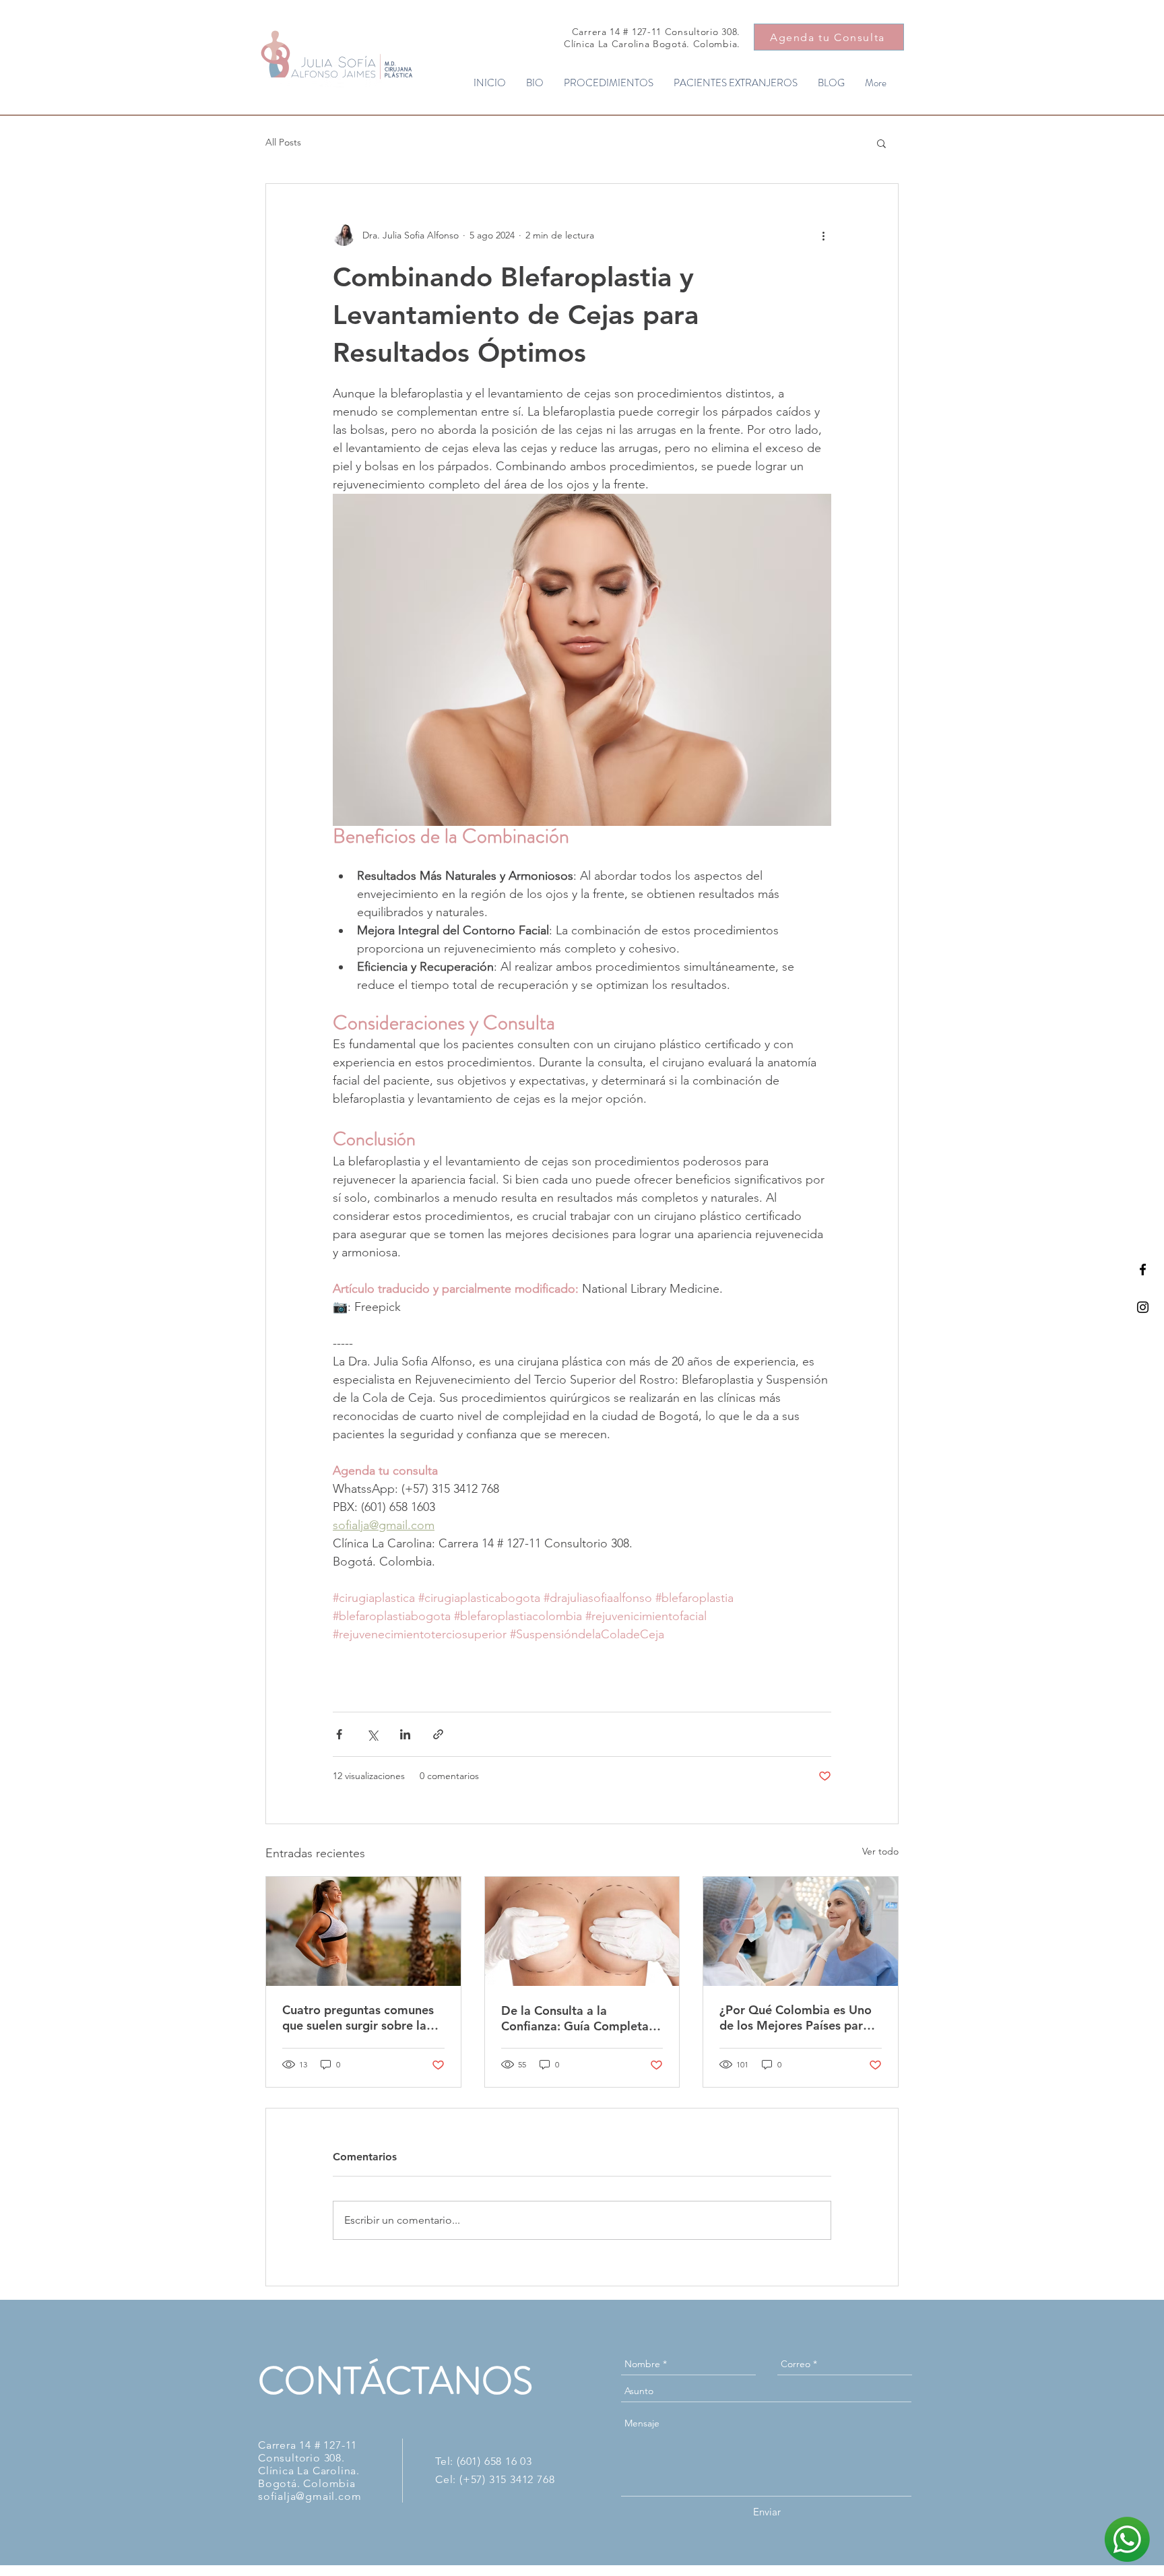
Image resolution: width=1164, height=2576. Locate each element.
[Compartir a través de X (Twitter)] (372, 1734)
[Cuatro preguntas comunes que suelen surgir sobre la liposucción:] (363, 1931)
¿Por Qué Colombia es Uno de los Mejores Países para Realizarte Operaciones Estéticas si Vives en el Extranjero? (796, 2018)
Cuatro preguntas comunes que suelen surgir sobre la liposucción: (358, 2018)
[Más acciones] (823, 235)
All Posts (283, 142)
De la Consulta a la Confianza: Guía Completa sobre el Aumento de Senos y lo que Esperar (578, 2018)
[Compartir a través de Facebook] (339, 1734)
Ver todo (880, 1851)
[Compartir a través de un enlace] (438, 1734)
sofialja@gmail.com (310, 2496)
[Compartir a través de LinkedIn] (405, 1734)
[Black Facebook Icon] (1143, 1269)
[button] (881, 143)
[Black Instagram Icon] (1143, 1307)
